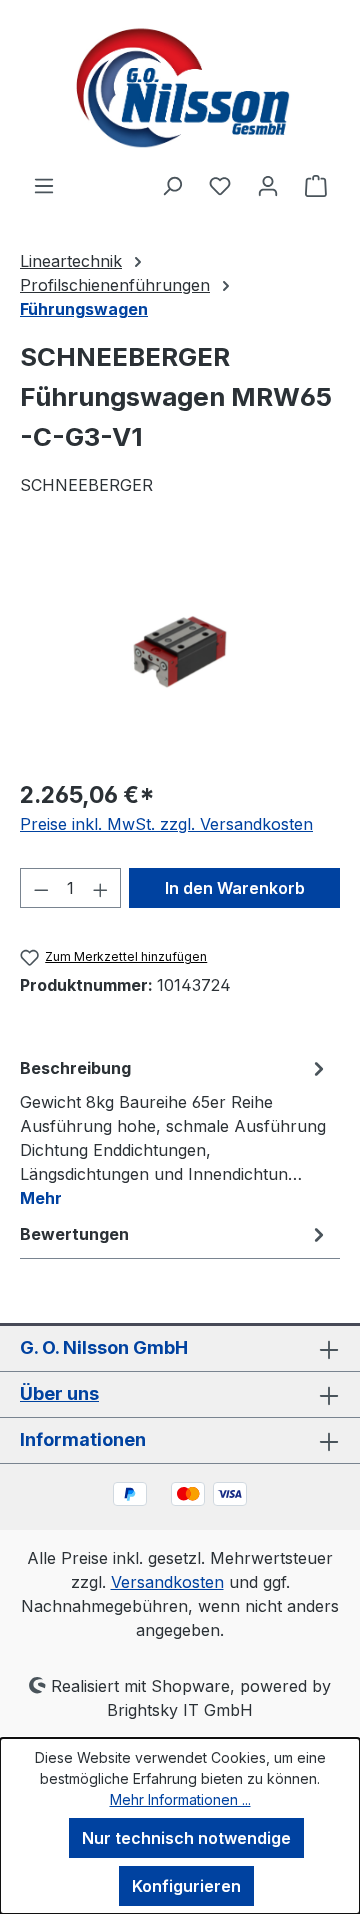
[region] (180, 649)
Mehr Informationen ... (180, 1799)
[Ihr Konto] (268, 185)
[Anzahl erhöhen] (101, 888)
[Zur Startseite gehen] (180, 86)
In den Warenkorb (235, 888)
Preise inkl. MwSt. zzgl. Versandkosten (166, 824)
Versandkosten (167, 1582)
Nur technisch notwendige (186, 1838)
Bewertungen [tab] (74, 1234)
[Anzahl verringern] (41, 888)
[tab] (175, 1132)
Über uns (59, 1393)
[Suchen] (172, 185)
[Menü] (44, 185)
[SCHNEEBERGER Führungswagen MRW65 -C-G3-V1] (180, 649)
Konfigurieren (186, 1886)
